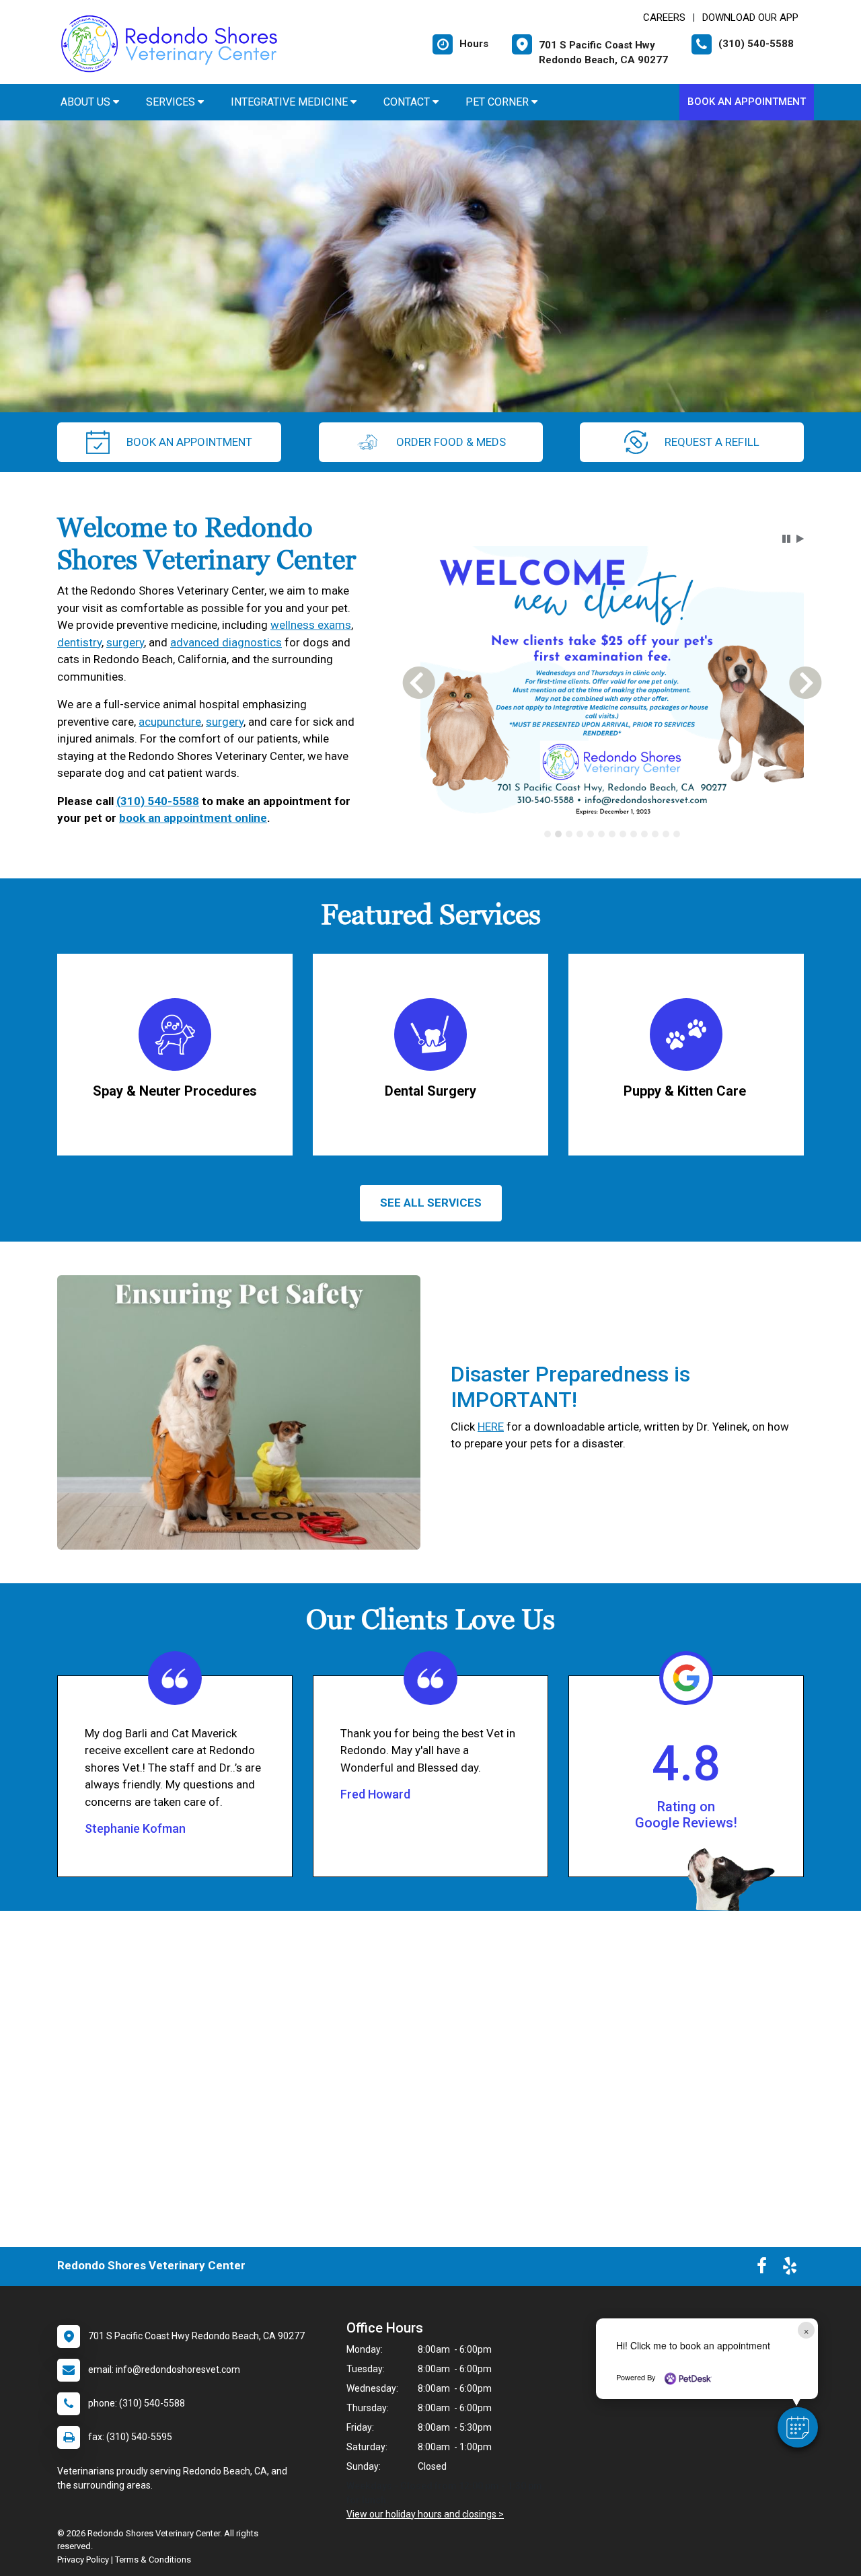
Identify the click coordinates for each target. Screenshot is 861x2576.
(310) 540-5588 (158, 801)
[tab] (548, 843)
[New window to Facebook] (762, 2269)
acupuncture (170, 722)
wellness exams (311, 625)
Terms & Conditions (153, 2560)
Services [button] (172, 102)
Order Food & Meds (451, 442)
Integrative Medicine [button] (291, 102)
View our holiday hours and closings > (425, 2514)
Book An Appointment (747, 102)
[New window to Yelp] (790, 2269)
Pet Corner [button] (498, 102)
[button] (798, 2427)
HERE (491, 1427)
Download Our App (750, 17)
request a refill (712, 442)
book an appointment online (193, 818)
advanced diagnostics (226, 642)
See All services (431, 1203)
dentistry (79, 642)
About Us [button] (87, 102)
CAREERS (664, 17)
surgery (125, 642)
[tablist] (612, 843)
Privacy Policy (83, 2560)
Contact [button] (408, 102)
